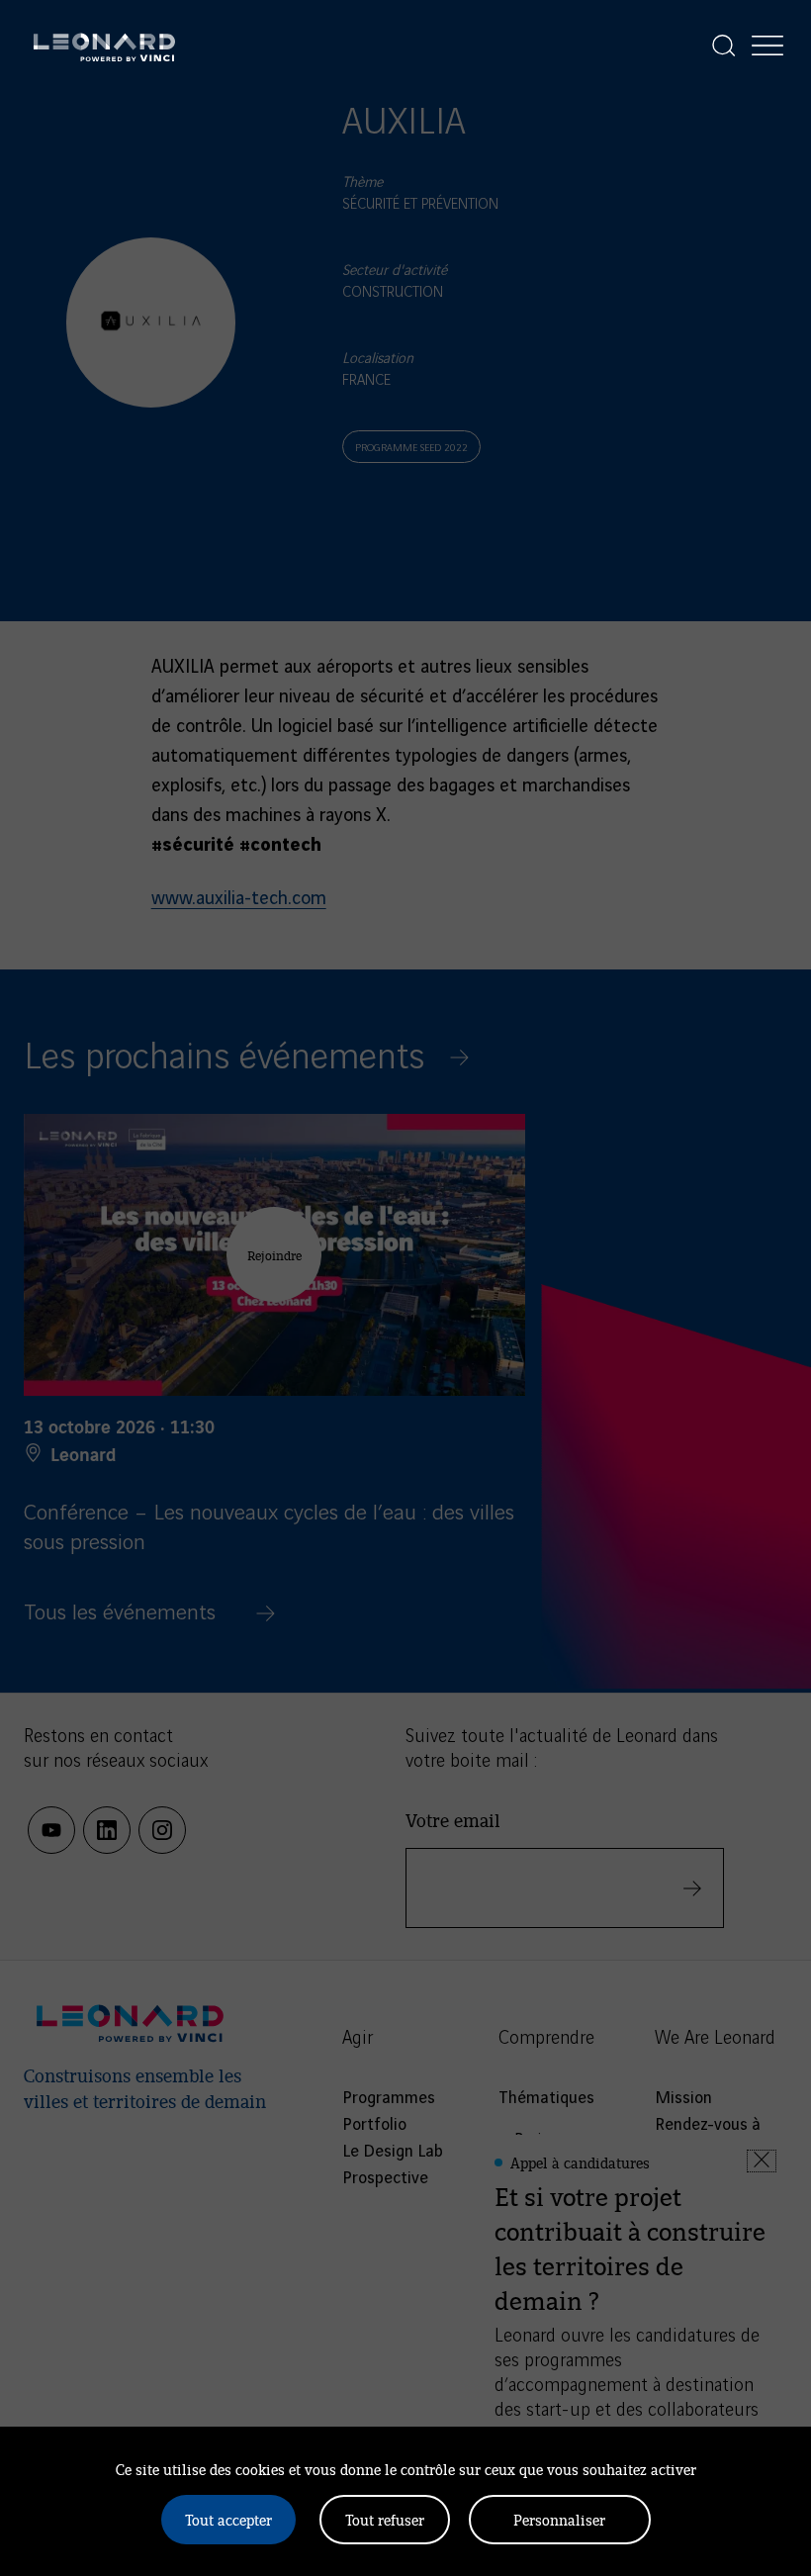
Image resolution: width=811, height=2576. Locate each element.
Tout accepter (228, 2519)
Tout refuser (385, 2519)
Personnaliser (559, 2519)
